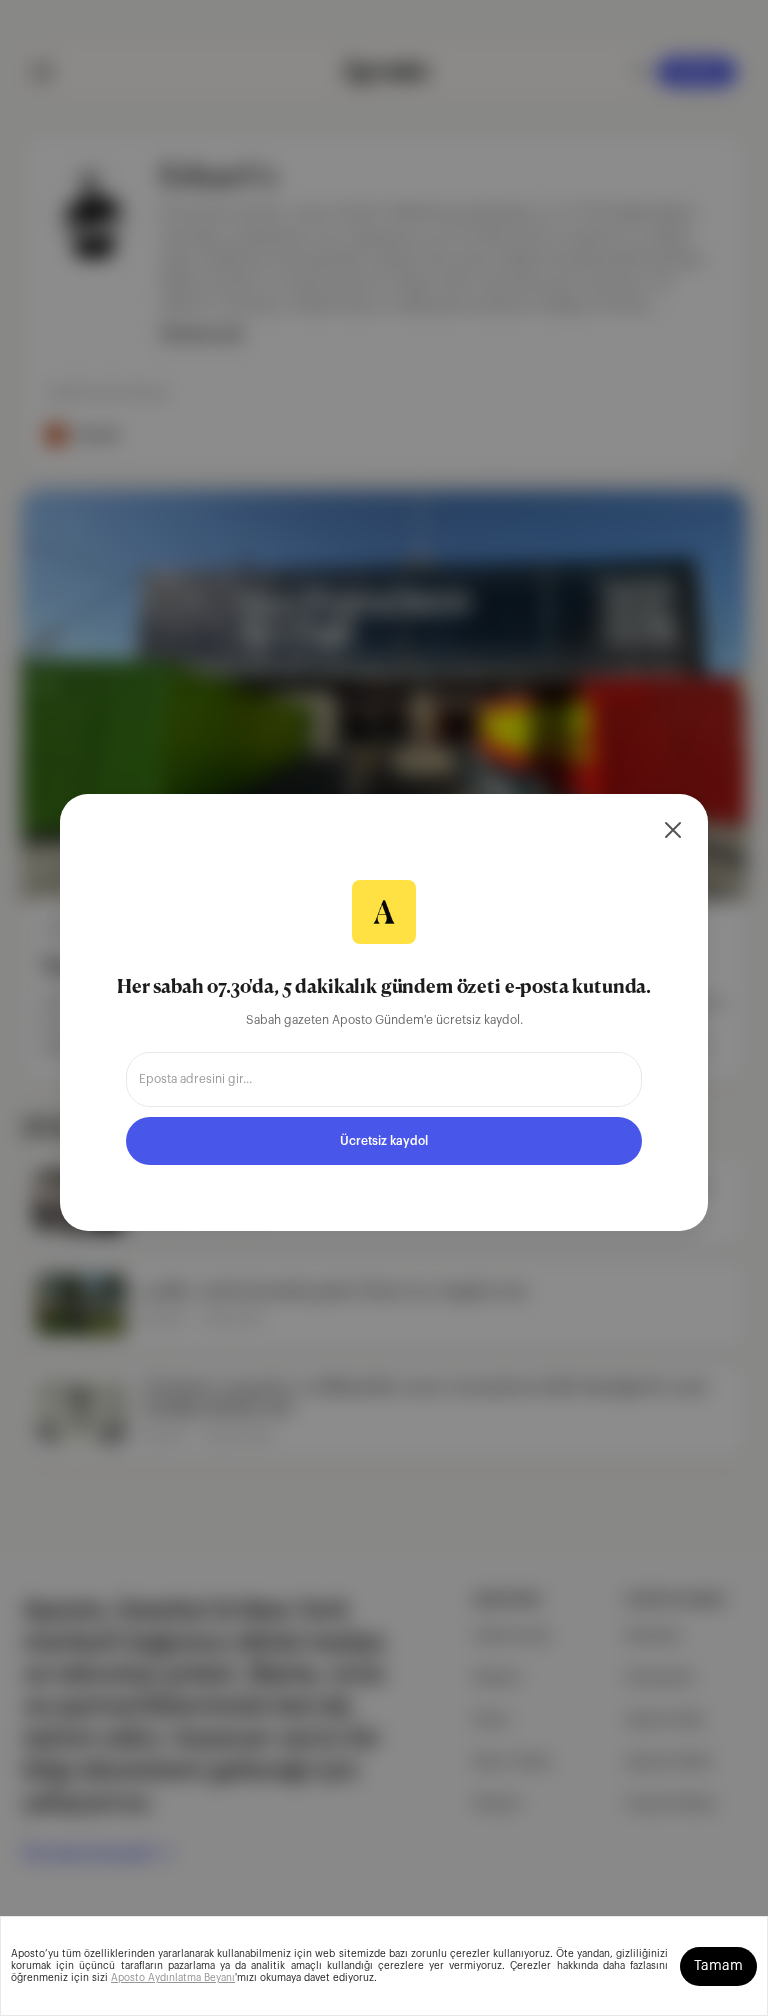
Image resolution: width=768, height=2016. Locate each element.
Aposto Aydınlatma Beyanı (173, 1978)
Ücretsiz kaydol (384, 1141)
